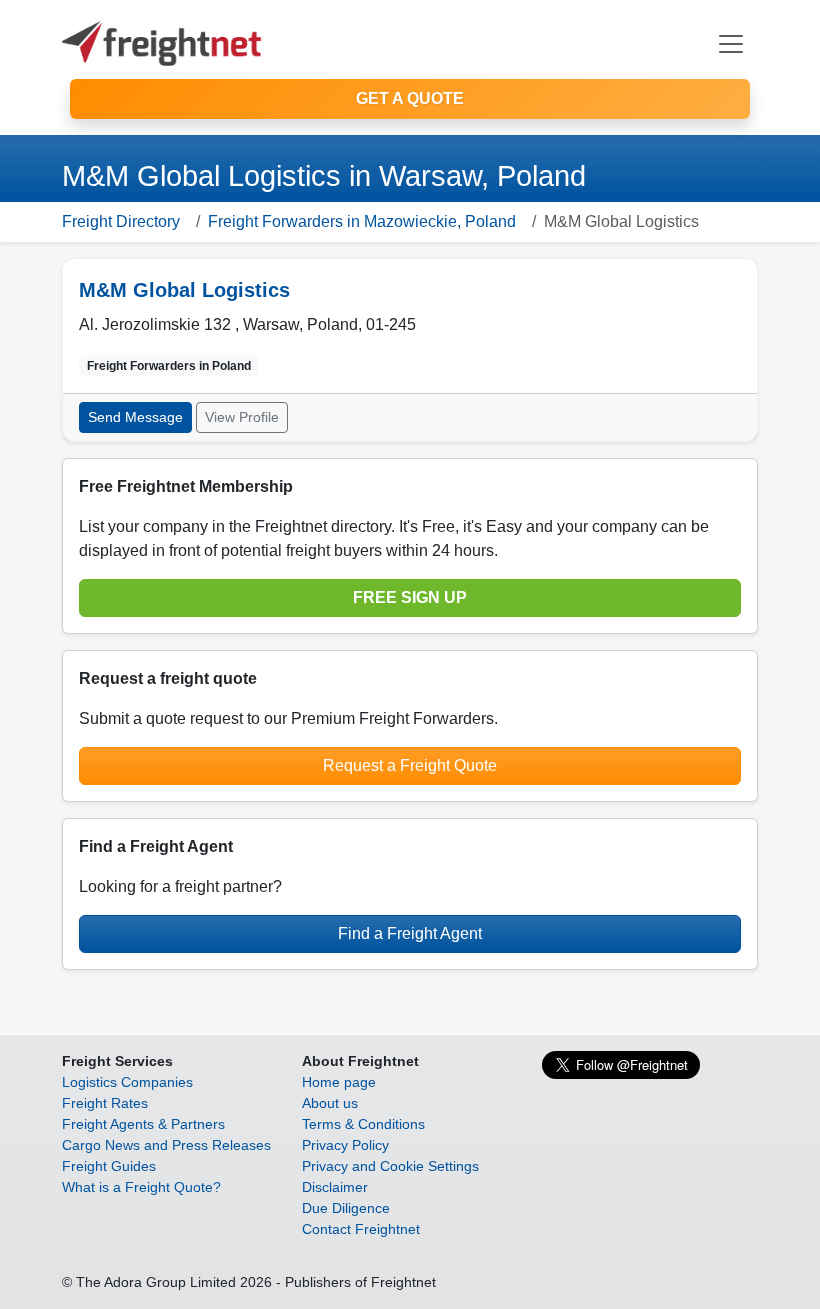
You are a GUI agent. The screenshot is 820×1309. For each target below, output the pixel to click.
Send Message (135, 417)
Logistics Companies (127, 1082)
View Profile (242, 417)
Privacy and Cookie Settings (390, 1166)
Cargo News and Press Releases (166, 1145)
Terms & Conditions (363, 1124)
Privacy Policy (345, 1145)
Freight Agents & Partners (143, 1124)
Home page (339, 1082)
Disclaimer (335, 1187)
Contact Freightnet (361, 1229)
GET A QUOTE (410, 98)
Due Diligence (346, 1208)
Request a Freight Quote (410, 765)
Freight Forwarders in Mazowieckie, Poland (362, 221)
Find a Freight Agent (410, 933)
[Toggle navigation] (731, 44)
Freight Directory (121, 221)
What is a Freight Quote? (141, 1187)
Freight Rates (105, 1103)
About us (330, 1103)
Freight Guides (109, 1166)
